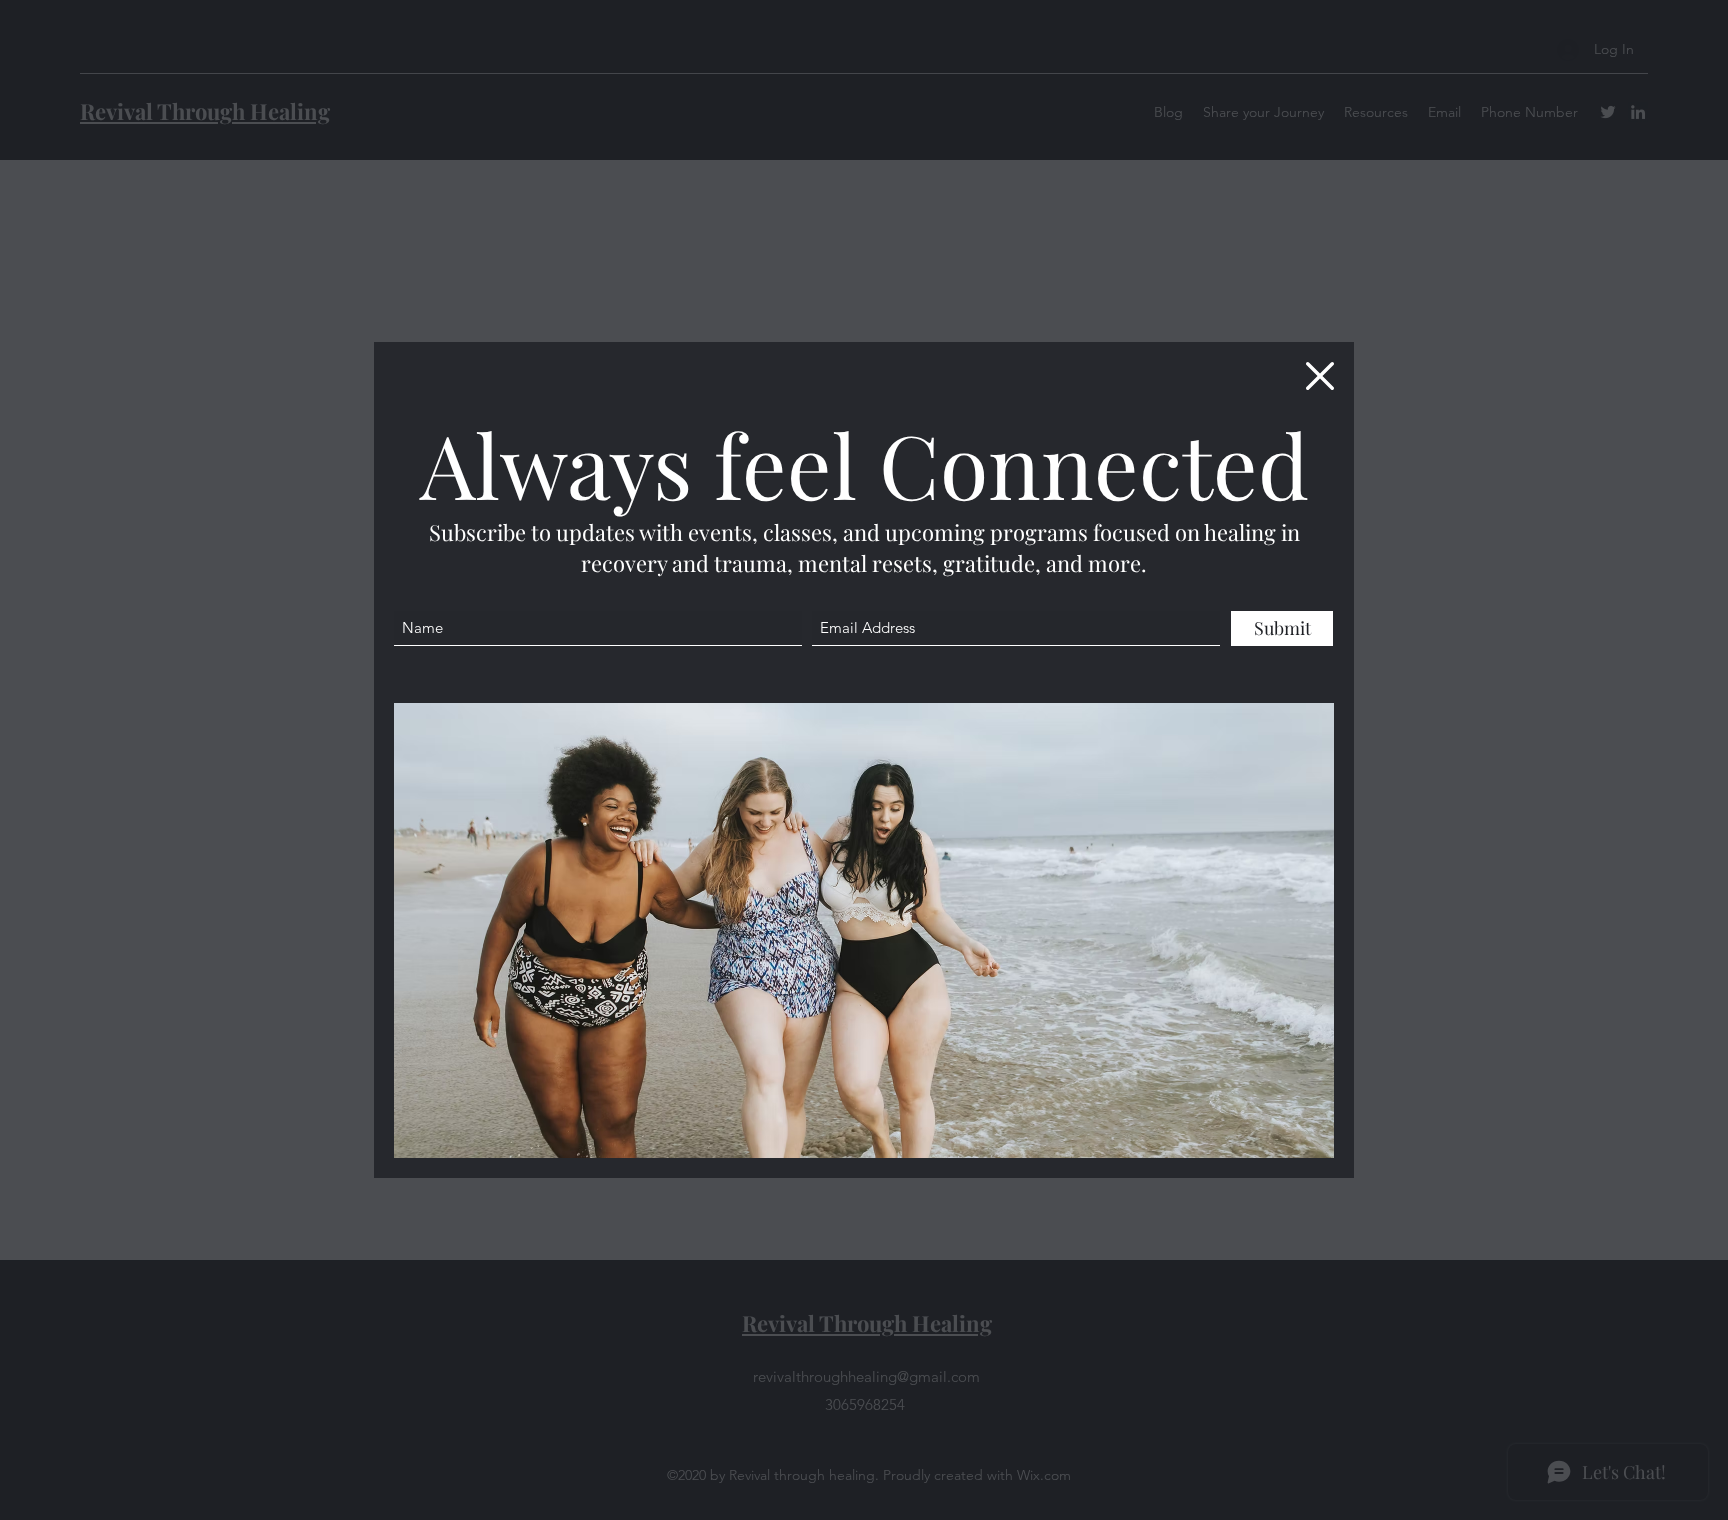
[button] (1320, 376)
